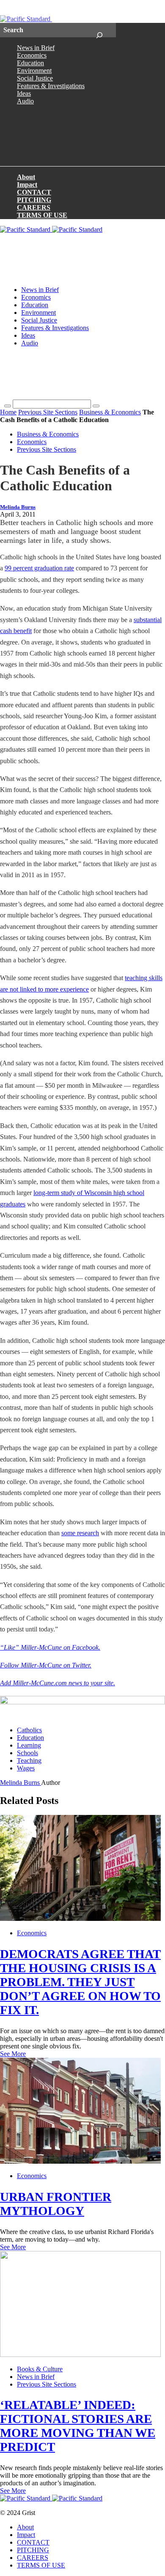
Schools (27, 1753)
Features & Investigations (51, 86)
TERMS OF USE (42, 215)
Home (8, 412)
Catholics (29, 1730)
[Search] (99, 30)
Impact (27, 185)
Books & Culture (40, 2369)
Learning (29, 1745)
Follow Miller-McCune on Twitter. (46, 1665)
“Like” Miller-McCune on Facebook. (50, 1647)
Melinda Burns (18, 507)
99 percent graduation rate (39, 568)
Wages (26, 1768)
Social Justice (35, 78)
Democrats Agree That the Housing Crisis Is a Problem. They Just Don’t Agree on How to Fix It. (80, 1982)
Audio (25, 101)
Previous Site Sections (48, 412)
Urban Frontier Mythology (56, 2204)
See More (13, 2054)
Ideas (24, 93)
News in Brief (36, 48)
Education (30, 63)
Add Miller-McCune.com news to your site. (58, 1683)
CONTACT (34, 192)
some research (80, 1533)
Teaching (29, 1760)
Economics (32, 55)
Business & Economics (110, 412)
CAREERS (34, 207)
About (26, 177)
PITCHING (34, 200)
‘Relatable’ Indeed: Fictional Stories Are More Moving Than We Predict (78, 2426)
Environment (34, 71)
